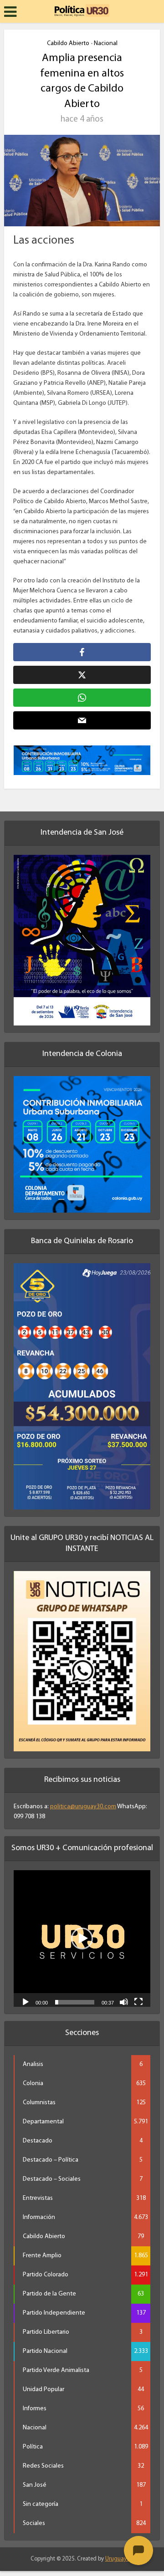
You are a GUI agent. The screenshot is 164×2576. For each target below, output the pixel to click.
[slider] (75, 2002)
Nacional (106, 43)
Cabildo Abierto (68, 43)
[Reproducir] (26, 2001)
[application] (82, 1938)
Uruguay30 (119, 2559)
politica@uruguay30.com (83, 1807)
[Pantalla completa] (138, 2001)
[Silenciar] (124, 2001)
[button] (82, 1938)
